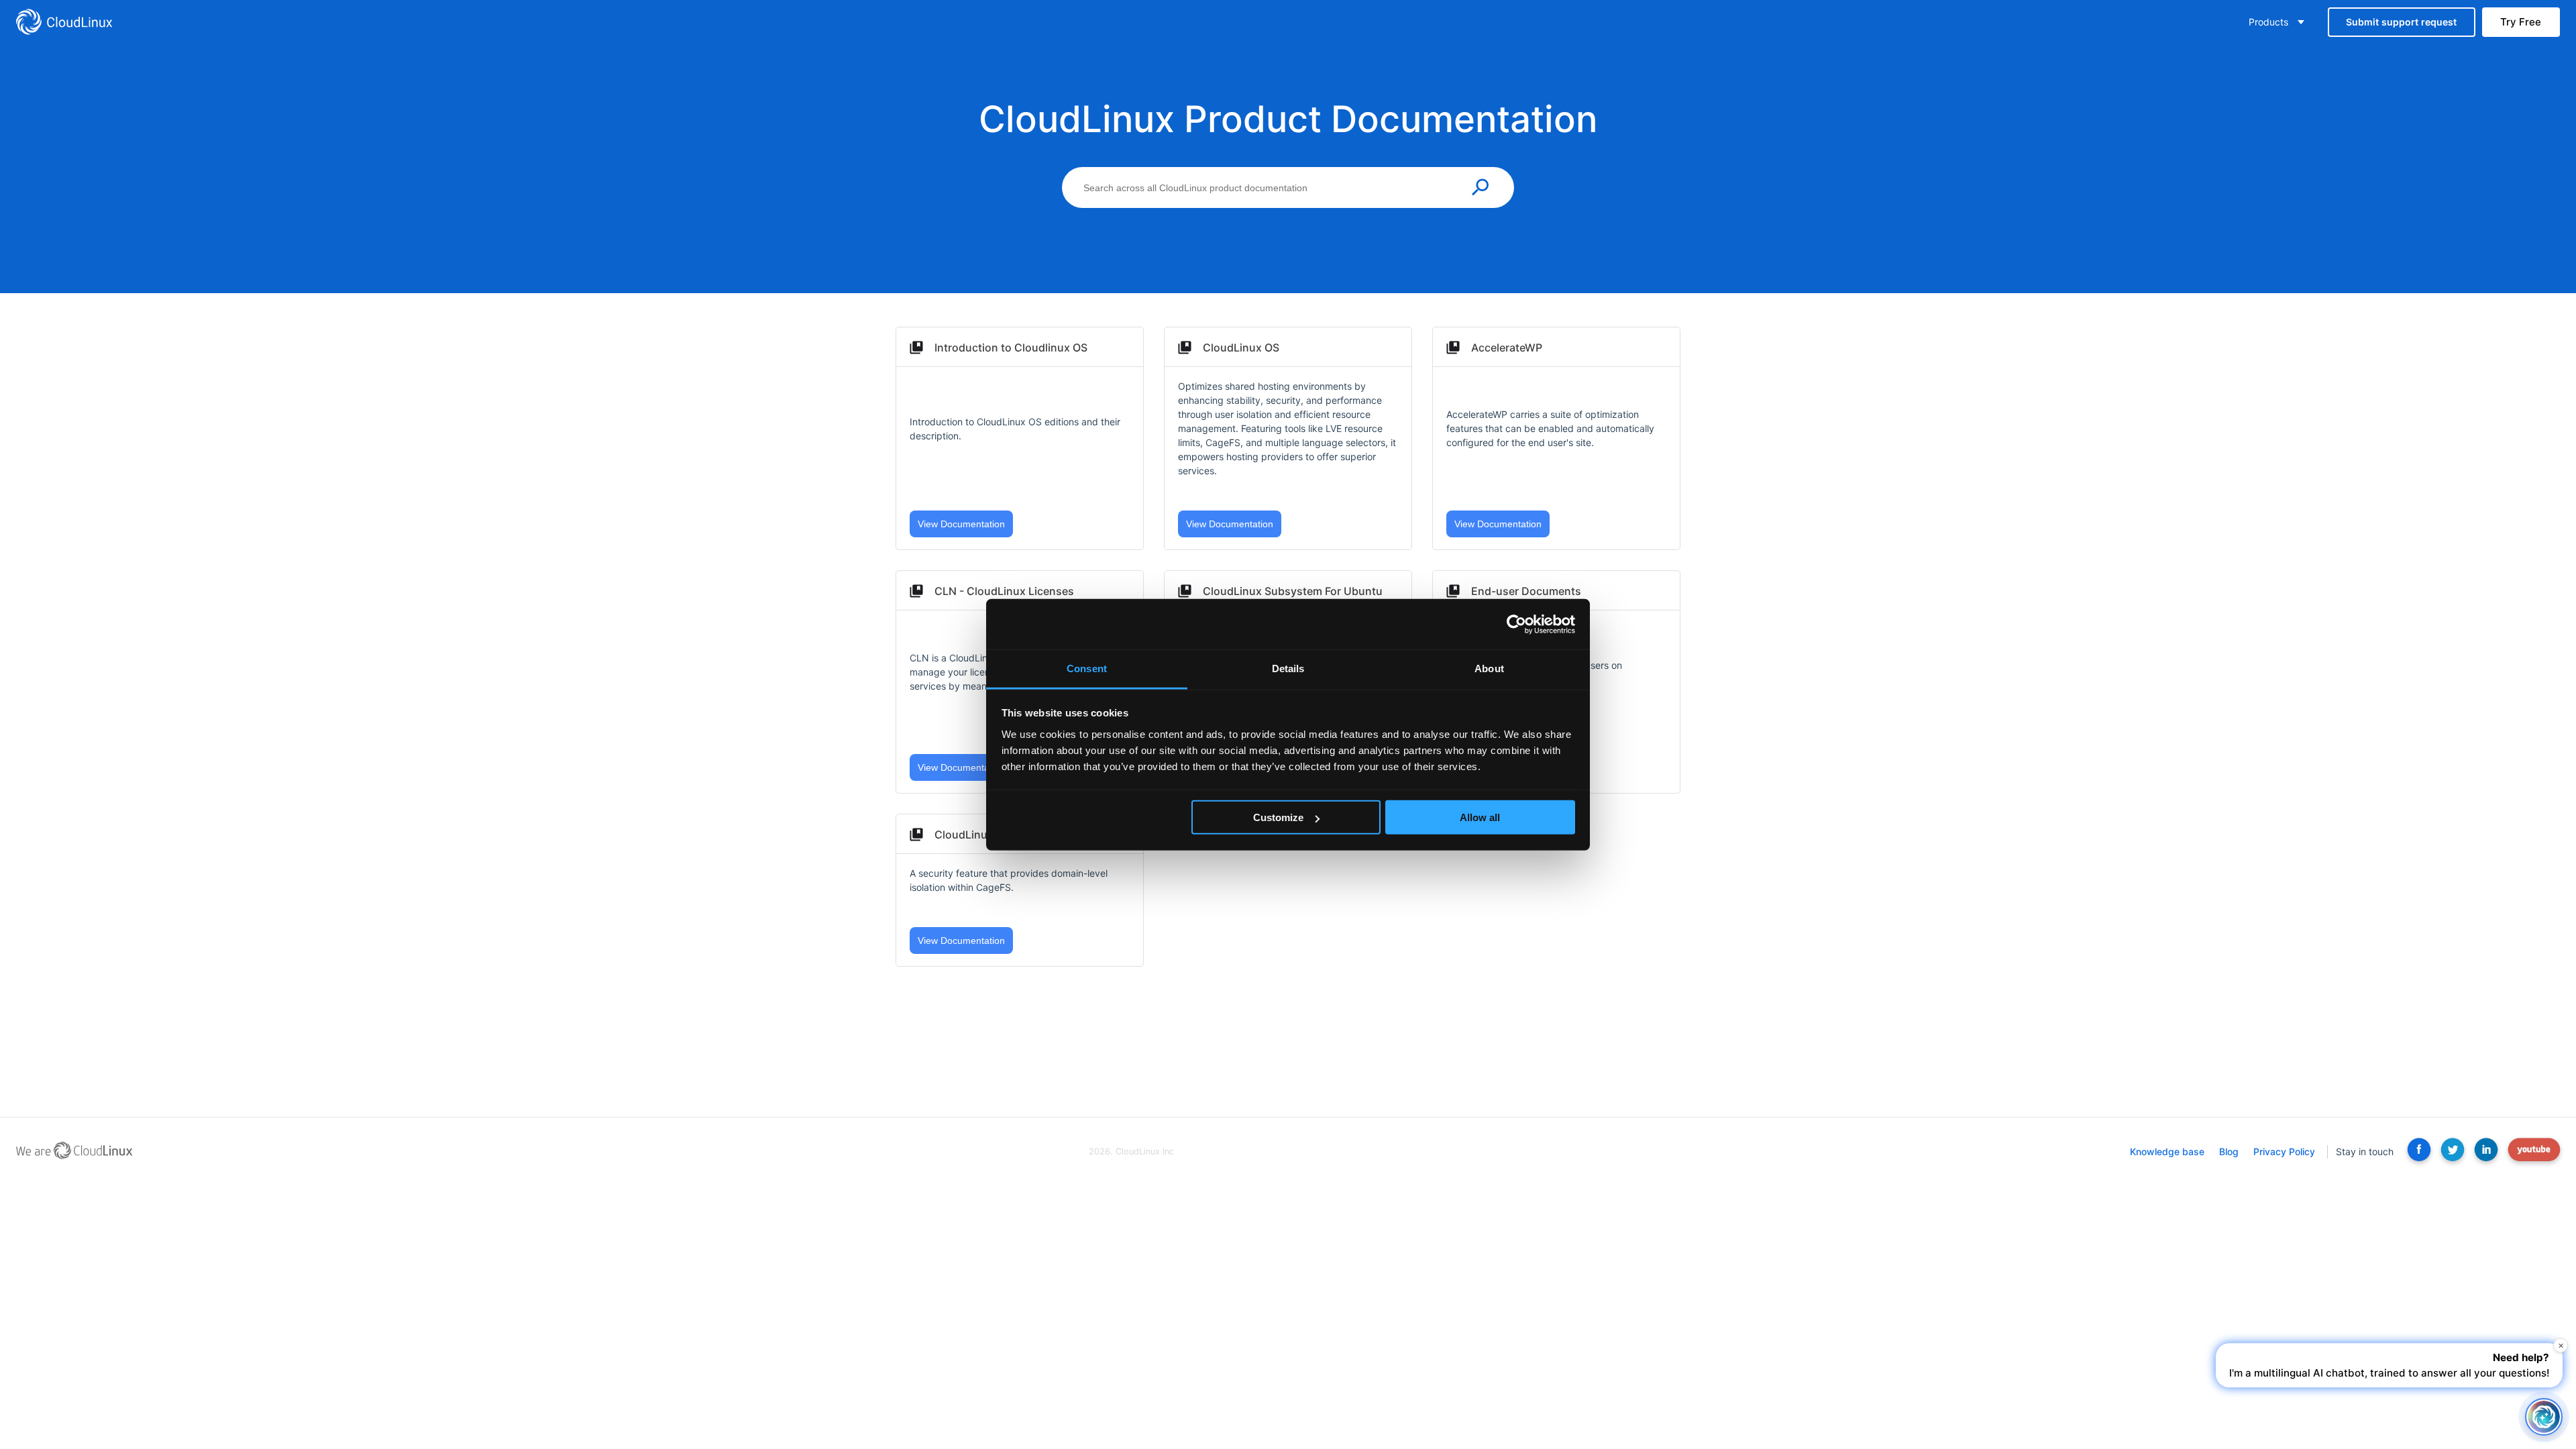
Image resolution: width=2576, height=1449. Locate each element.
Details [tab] (1288, 668)
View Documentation (961, 524)
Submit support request (2401, 22)
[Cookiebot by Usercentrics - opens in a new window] (1516, 624)
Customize (1278, 817)
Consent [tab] (1087, 668)
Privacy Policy (2284, 1151)
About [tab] (1489, 668)
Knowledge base (2167, 1151)
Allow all (1480, 817)
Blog (2229, 1151)
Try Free (2521, 22)
